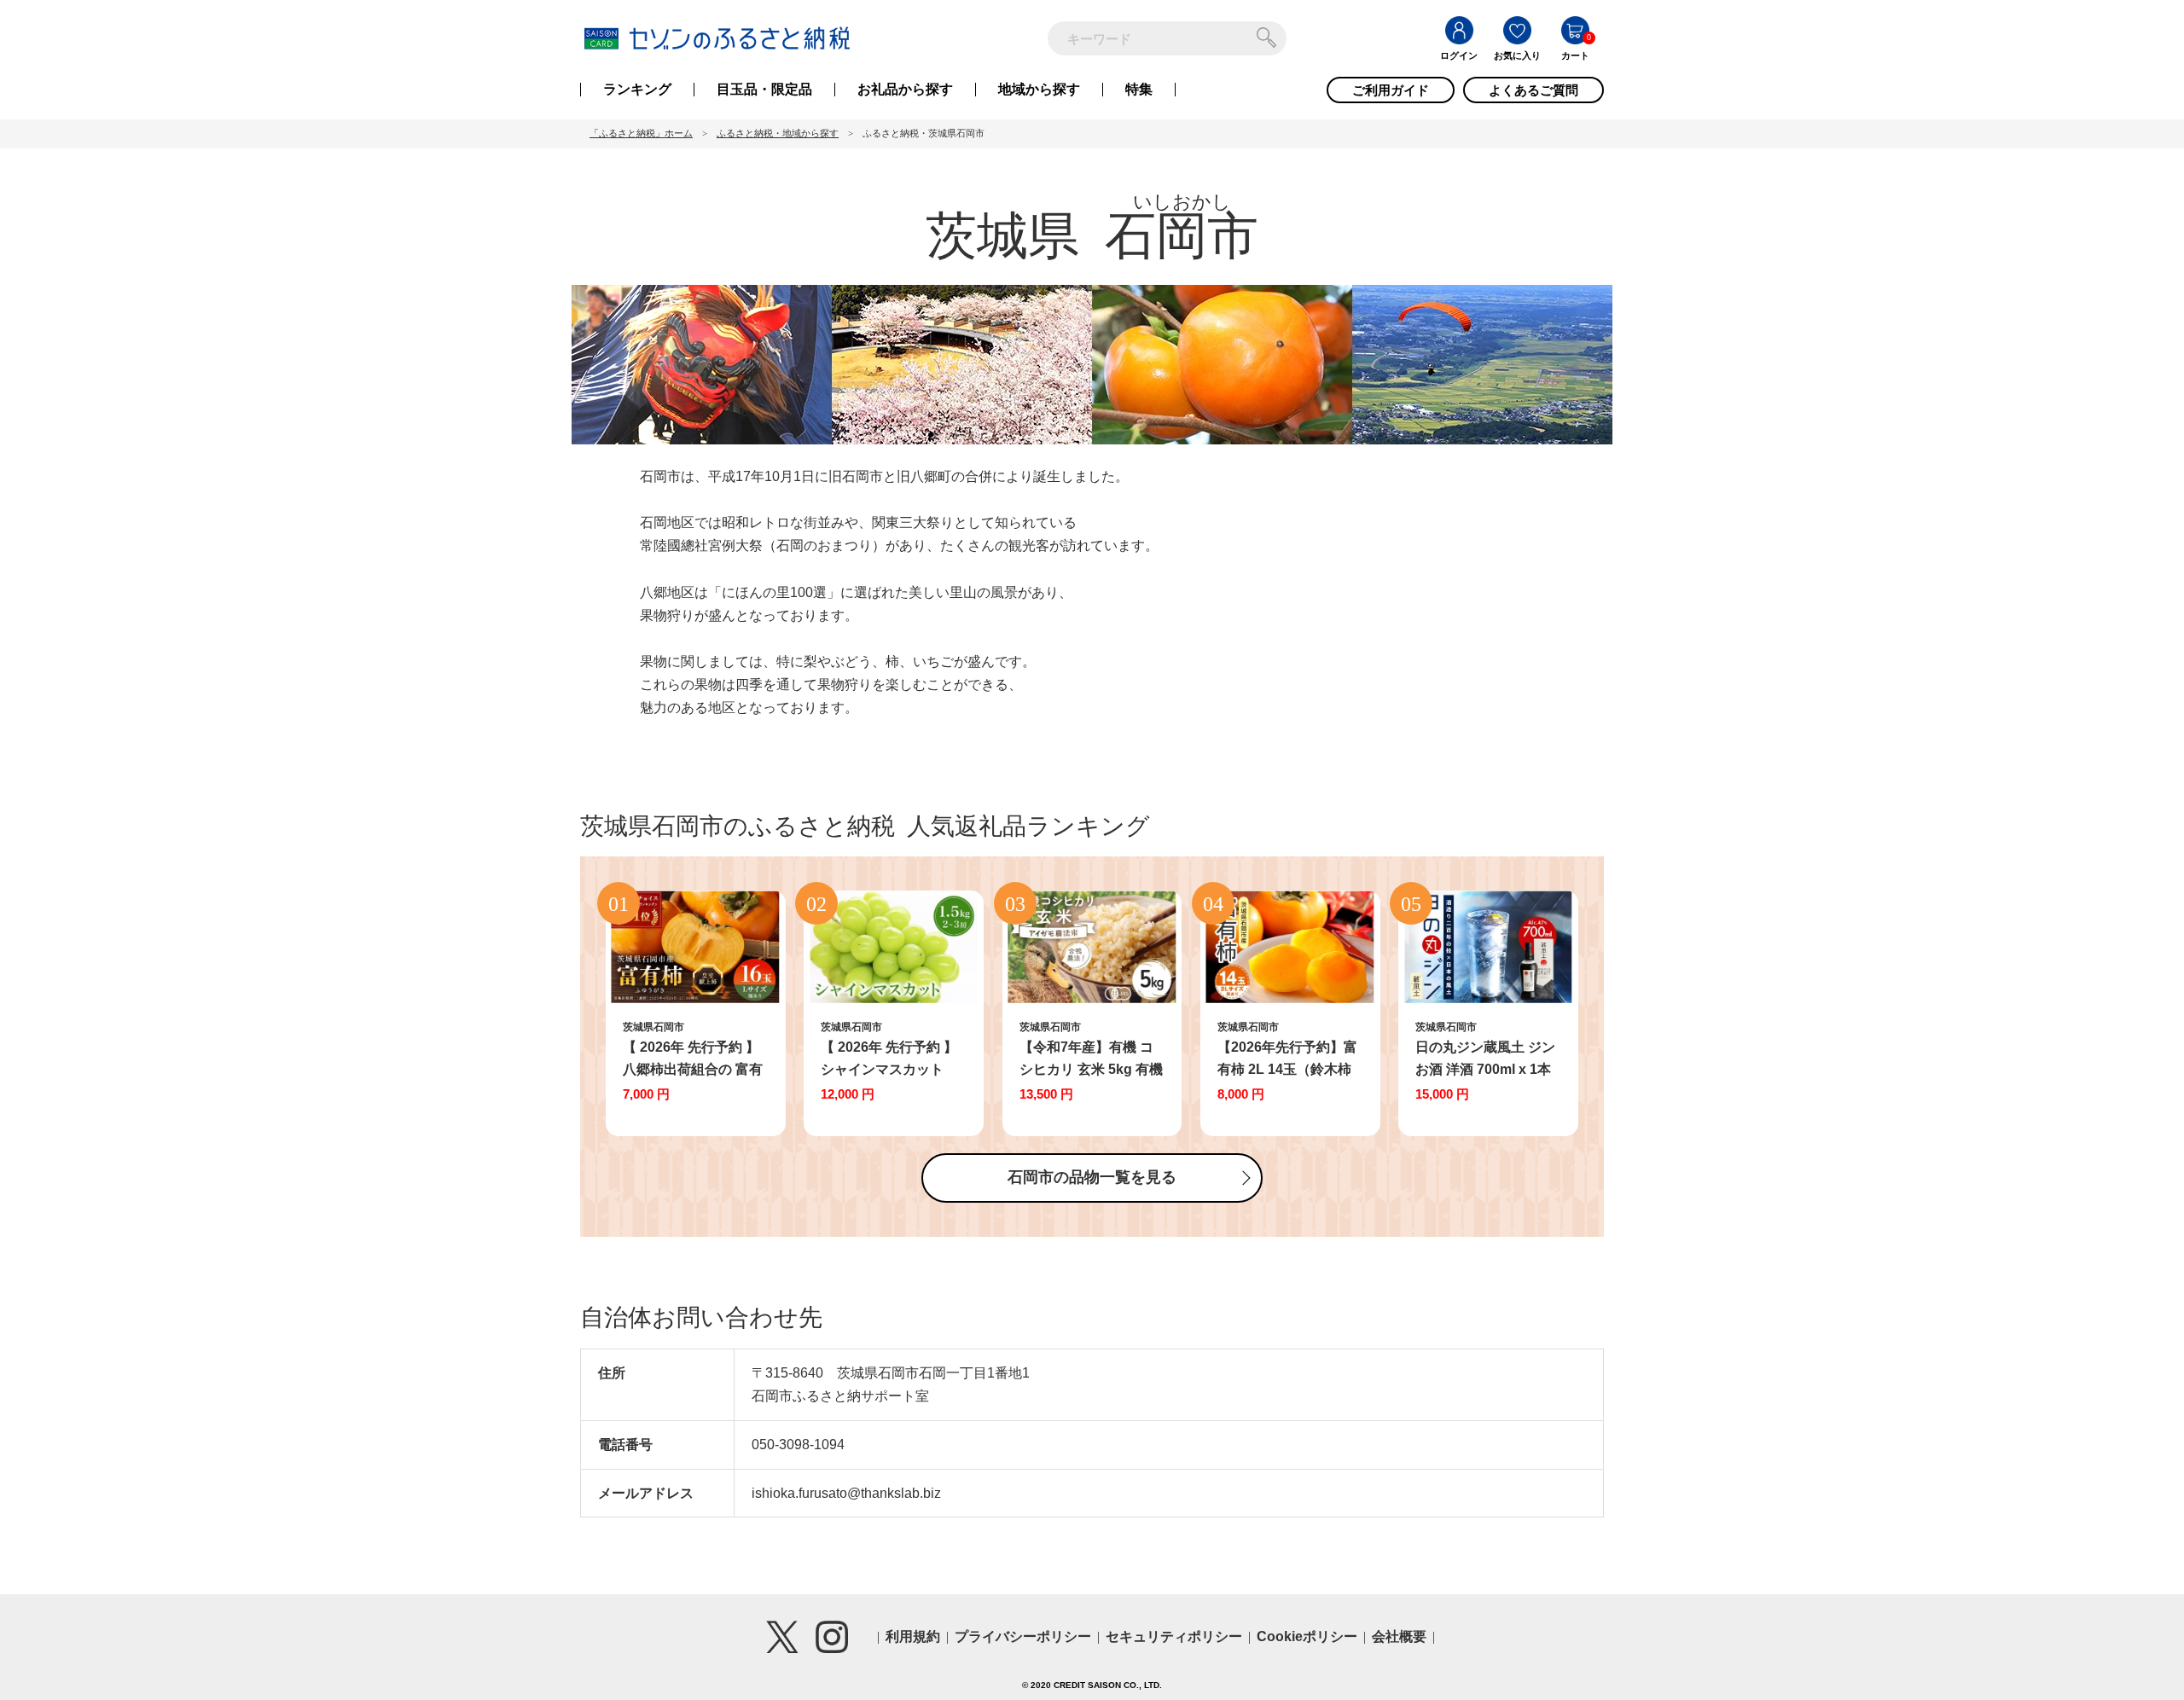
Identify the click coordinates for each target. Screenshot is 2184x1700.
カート (1575, 55)
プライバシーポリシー (1023, 1636)
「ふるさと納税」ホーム (641, 133)
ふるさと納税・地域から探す (778, 133)
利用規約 (913, 1636)
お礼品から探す (905, 90)
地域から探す (1039, 90)
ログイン (1459, 55)
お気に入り (1517, 55)
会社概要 (1399, 1636)
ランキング (637, 90)
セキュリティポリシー (1174, 1636)
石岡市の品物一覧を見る (1092, 1177)
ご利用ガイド (1391, 90)
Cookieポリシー (1307, 1636)
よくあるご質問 (1533, 90)
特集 (1139, 90)
